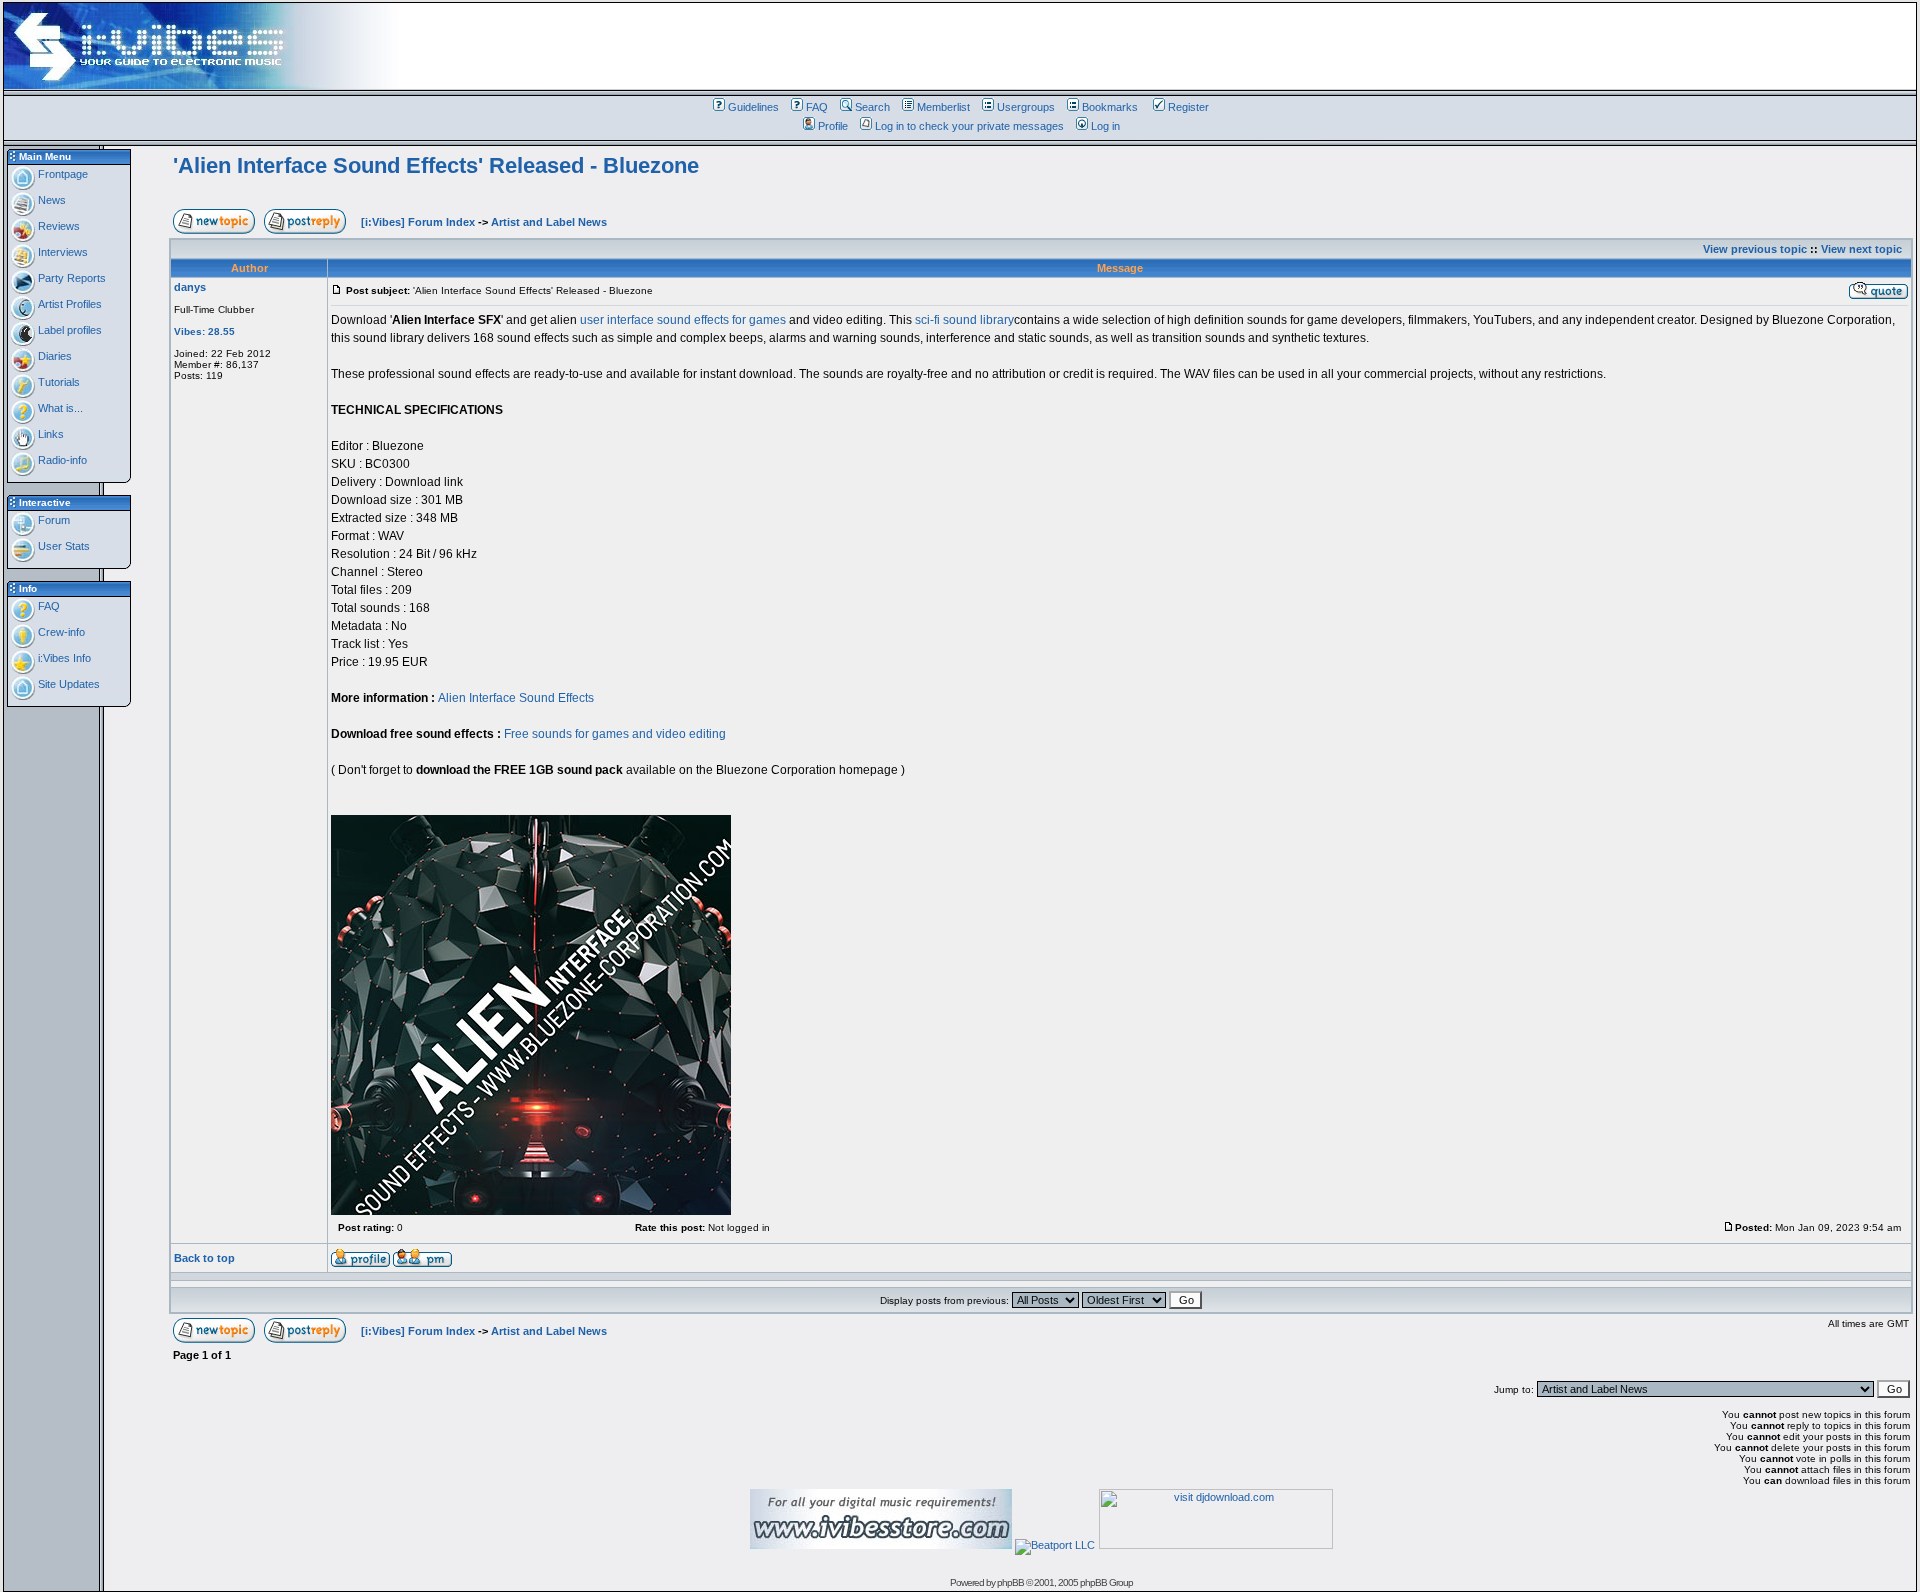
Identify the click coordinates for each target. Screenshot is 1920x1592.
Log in (1105, 126)
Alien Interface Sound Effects (516, 698)
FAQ (817, 107)
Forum (52, 520)
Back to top (204, 1258)
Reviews (57, 226)
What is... (59, 408)
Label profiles (68, 330)
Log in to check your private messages (969, 126)
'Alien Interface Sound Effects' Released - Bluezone (436, 165)
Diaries (53, 356)
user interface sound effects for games (683, 320)
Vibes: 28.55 (204, 331)
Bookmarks (1110, 107)
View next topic (1861, 249)
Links (49, 434)
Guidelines (753, 107)
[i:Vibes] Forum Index (418, 222)
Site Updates (67, 684)
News (50, 200)
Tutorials (57, 382)
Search (872, 107)
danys (190, 287)
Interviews (61, 252)
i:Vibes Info (63, 658)
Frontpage (61, 174)
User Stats (62, 546)
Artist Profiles (68, 304)
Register (1188, 107)
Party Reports (70, 278)
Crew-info (60, 632)
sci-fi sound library (964, 320)
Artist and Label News (549, 222)
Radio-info (61, 460)
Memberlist (943, 107)
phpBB (1010, 1582)
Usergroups (1026, 107)
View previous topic (1755, 249)
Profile (833, 126)
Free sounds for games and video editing (615, 734)
